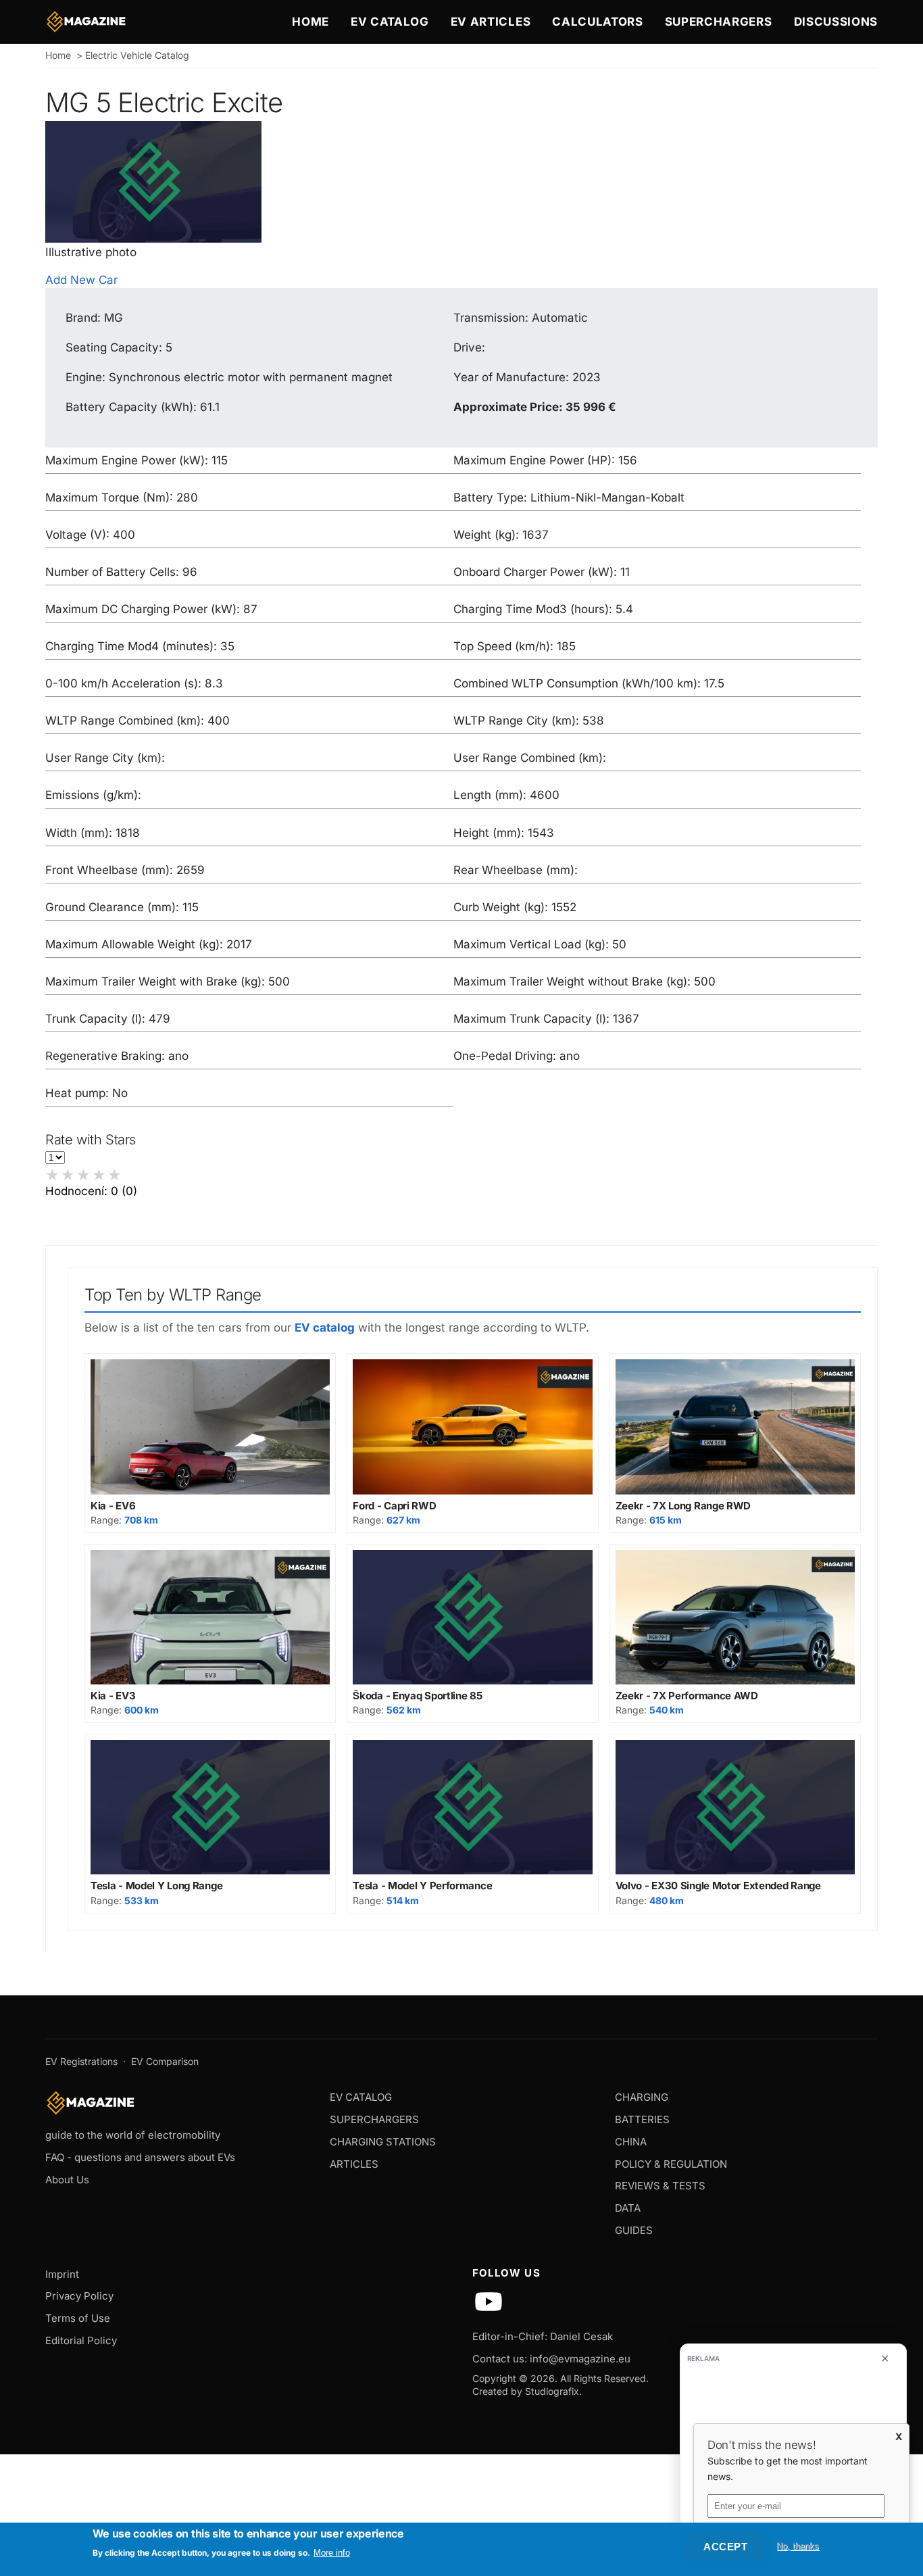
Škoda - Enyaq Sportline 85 (417, 1696)
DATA (628, 2208)
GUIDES (634, 2230)
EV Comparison (165, 2061)
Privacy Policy (79, 2296)
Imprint (62, 2274)
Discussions (836, 22)
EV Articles (491, 22)
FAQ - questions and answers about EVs (140, 2157)
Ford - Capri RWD (394, 1506)
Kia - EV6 (113, 1506)
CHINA (631, 2142)
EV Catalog (390, 22)
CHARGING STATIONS (383, 2142)
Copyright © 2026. (515, 2378)
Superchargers (719, 22)
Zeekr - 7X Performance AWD (687, 1696)
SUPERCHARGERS (374, 2119)
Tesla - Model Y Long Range (156, 1886)
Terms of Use (78, 2318)
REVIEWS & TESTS (660, 2186)
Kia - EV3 (113, 1696)
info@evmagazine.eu (580, 2359)
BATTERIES (642, 2119)
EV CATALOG (361, 2097)
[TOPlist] (461, 2426)
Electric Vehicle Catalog (137, 55)
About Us (67, 2180)
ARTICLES (354, 2164)
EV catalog (325, 1328)
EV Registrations (81, 2061)
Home (310, 22)
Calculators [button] (597, 22)
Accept (725, 2547)
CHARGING (642, 2097)
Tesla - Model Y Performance (422, 1886)
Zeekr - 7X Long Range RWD (683, 1506)
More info (332, 2553)
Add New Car (81, 280)
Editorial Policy (81, 2340)
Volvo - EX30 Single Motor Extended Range (718, 1886)
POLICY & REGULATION (671, 2164)
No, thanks (798, 2546)
